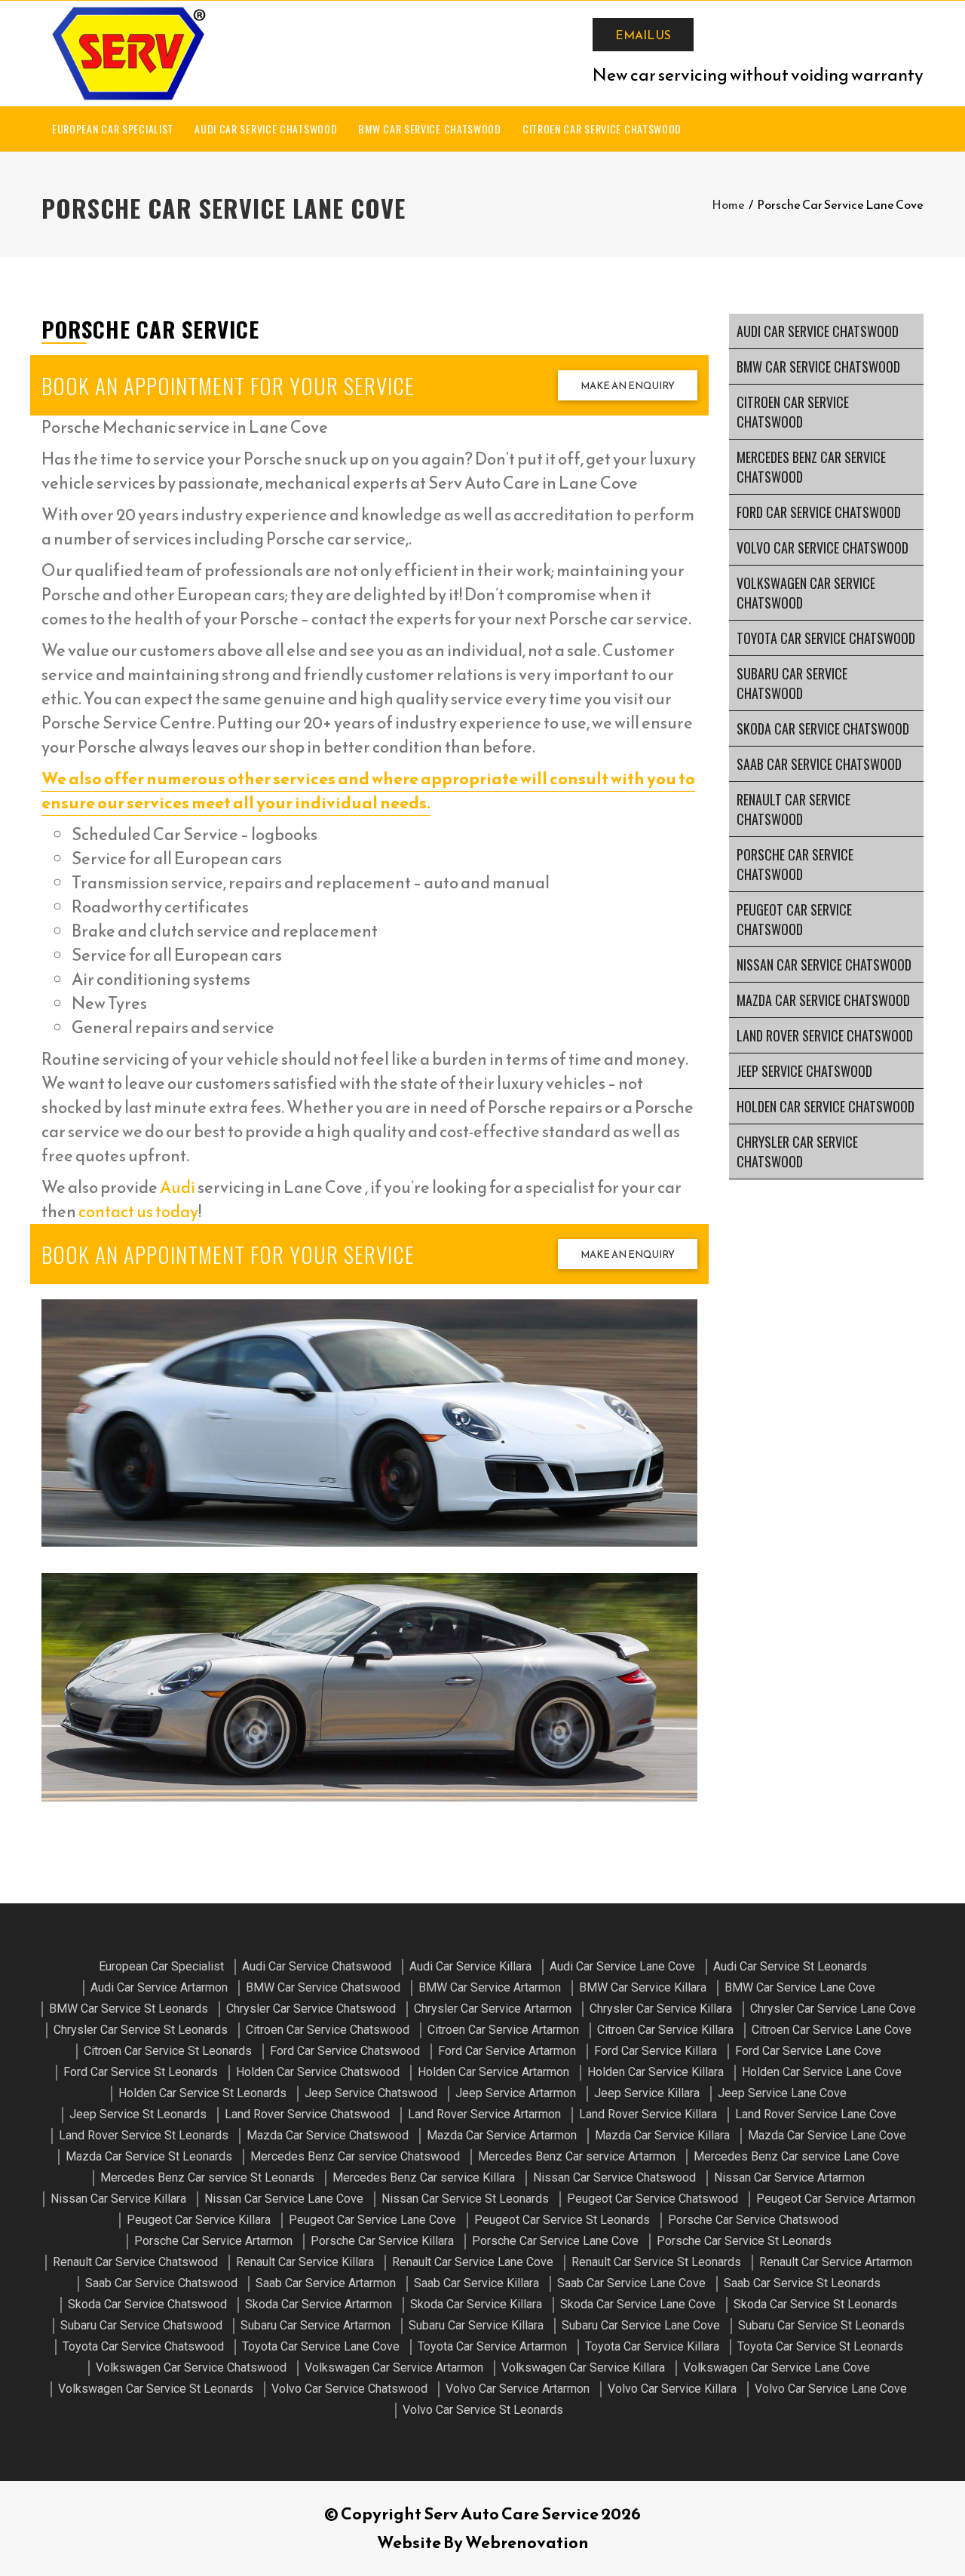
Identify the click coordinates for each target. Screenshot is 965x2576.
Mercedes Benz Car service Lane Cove (797, 2156)
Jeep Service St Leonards (138, 2114)
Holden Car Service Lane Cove (822, 2072)
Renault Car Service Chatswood (793, 809)
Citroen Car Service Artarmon (503, 2030)
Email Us (643, 35)
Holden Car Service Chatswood (826, 1106)
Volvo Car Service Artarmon (518, 2389)
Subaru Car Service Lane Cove (641, 2325)
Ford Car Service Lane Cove (808, 2051)
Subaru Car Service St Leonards (821, 2325)
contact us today (138, 1211)
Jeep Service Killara (647, 2093)
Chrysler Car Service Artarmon (493, 2009)
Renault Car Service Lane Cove (473, 2262)
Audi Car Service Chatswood (266, 129)
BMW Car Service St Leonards (129, 2009)
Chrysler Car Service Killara (661, 2009)
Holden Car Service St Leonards (202, 2093)
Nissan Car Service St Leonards (465, 2199)
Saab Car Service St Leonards (802, 2283)
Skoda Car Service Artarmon (319, 2304)
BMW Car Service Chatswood (430, 129)
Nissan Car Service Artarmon (789, 2177)
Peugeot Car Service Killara (199, 2220)
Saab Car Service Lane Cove (631, 2283)
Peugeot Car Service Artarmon (836, 2199)
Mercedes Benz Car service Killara (424, 2177)
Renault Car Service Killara (305, 2262)
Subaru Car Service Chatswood (792, 683)
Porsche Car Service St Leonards (744, 2241)
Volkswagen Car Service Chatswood (806, 593)
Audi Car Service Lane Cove (622, 1966)
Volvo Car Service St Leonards (483, 2410)
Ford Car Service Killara (656, 2051)
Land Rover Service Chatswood (825, 1035)
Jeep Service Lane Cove (782, 2093)
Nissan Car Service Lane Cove (284, 2199)
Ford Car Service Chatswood (819, 512)
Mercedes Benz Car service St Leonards (207, 2177)
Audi (178, 1187)
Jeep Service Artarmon (516, 2093)
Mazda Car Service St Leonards (149, 2156)
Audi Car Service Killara (470, 1966)
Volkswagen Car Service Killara (583, 2367)
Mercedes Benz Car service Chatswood (811, 467)
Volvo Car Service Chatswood (823, 547)
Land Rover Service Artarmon (484, 2114)
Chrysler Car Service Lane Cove (833, 2009)
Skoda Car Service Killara (476, 2304)
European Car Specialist (113, 129)
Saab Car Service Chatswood (819, 764)
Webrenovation (527, 2542)
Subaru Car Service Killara (476, 2325)
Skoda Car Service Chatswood (823, 728)
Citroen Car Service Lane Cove (832, 2030)
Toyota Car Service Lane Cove (321, 2346)
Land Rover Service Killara (648, 2114)
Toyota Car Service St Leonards (820, 2346)
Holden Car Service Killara (656, 2072)
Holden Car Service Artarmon (493, 2072)
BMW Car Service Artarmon (490, 1987)
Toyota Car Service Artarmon (492, 2346)
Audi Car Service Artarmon (159, 1987)
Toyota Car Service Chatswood (826, 638)
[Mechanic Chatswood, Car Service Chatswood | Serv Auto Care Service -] (128, 54)
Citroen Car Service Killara (665, 2030)
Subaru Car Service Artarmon (316, 2325)
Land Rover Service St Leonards (144, 2135)
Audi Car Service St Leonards (790, 1966)
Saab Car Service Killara (476, 2283)
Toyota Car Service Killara (652, 2346)
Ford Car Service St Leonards (141, 2072)
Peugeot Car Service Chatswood (794, 919)
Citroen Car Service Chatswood (602, 129)
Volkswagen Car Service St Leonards (156, 2389)
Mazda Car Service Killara (662, 2135)
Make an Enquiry (628, 386)
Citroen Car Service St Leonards (168, 2051)
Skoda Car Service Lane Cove (638, 2304)
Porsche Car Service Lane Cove (555, 2241)
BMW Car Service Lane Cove (800, 1987)
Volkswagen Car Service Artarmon (394, 2367)
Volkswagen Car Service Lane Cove (777, 2367)
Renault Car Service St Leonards (656, 2262)
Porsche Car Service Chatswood (795, 864)
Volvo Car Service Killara (672, 2389)
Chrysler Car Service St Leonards (141, 2030)
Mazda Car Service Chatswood (823, 1000)
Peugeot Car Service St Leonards (562, 2220)
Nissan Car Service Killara (118, 2199)
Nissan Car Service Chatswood (824, 964)
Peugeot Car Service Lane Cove (372, 2220)
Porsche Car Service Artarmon (213, 2241)
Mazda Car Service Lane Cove (827, 2135)
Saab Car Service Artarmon (326, 2283)
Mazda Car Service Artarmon (502, 2135)
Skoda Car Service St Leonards (815, 2304)
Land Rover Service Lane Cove (816, 2114)
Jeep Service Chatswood (804, 1071)
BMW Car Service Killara (643, 1987)
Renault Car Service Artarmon (836, 2262)
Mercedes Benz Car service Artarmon (577, 2156)
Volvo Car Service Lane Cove (831, 2389)
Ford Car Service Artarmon (507, 2051)
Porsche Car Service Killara (382, 2241)
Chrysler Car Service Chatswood (797, 1152)
